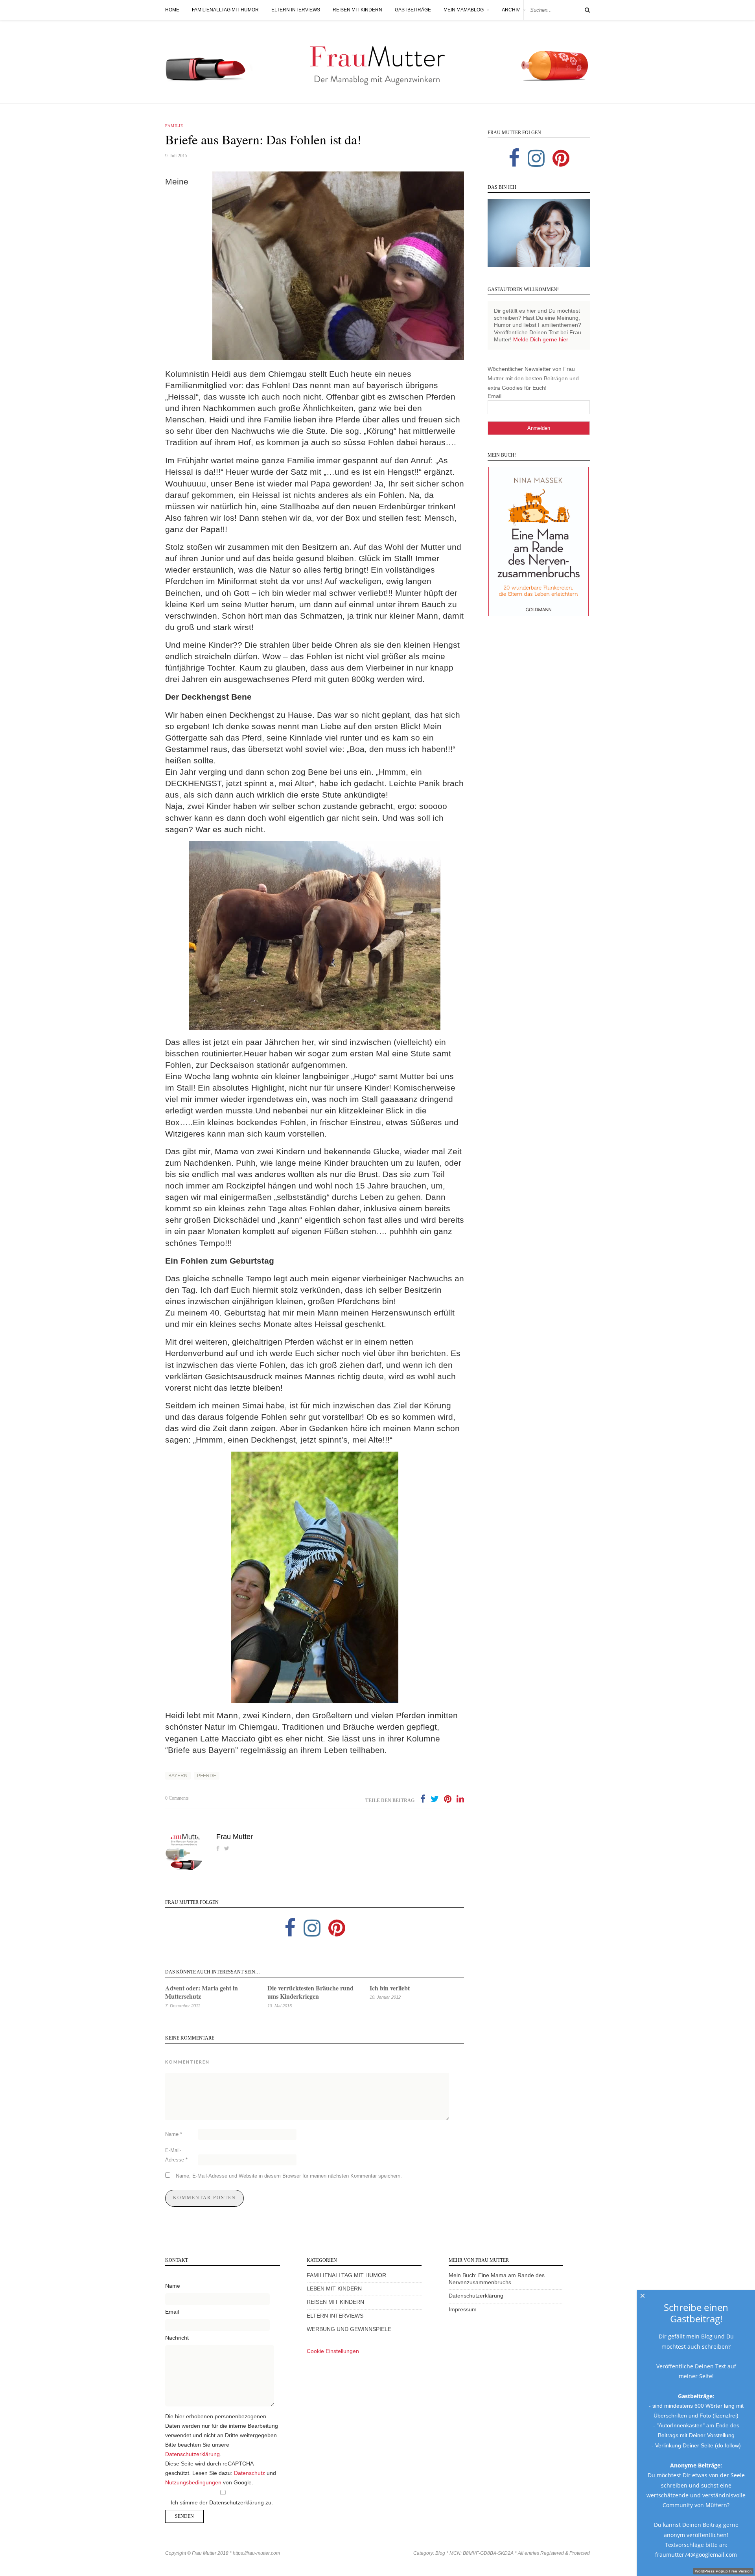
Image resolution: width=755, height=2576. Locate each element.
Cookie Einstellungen (333, 2351)
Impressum (463, 2310)
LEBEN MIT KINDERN (334, 2289)
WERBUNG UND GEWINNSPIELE (349, 2329)
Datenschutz (250, 2473)
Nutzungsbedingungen (193, 2483)
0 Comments (177, 1798)
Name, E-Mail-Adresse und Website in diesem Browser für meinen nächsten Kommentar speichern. (289, 2176)
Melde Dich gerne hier (541, 340)
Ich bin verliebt (390, 1988)
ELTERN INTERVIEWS (335, 2316)
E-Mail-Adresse (176, 2155)
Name (174, 2134)
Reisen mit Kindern (357, 10)
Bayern (178, 1776)
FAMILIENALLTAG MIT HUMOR (346, 2275)
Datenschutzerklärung (192, 2454)
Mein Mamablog (464, 10)
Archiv (511, 10)
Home (172, 10)
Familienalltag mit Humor (225, 10)
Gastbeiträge (413, 10)
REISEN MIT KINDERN (335, 2302)
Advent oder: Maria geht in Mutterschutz (202, 1992)
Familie (174, 126)
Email (494, 396)
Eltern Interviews (296, 10)
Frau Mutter (235, 1837)
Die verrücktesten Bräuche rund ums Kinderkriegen (310, 1992)
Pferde (207, 1776)
